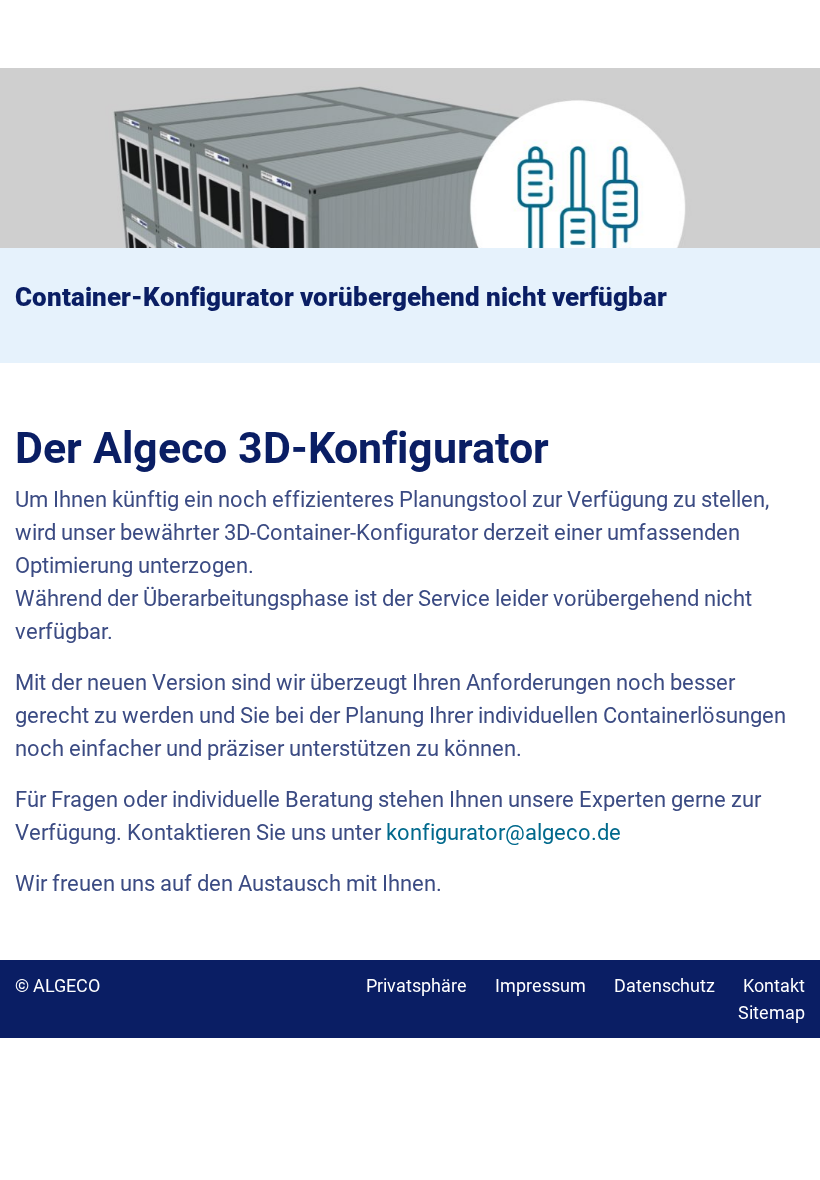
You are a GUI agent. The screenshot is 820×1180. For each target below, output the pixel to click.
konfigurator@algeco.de (503, 832)
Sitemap (771, 1012)
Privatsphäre (416, 985)
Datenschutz (664, 985)
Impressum (540, 985)
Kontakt (774, 985)
